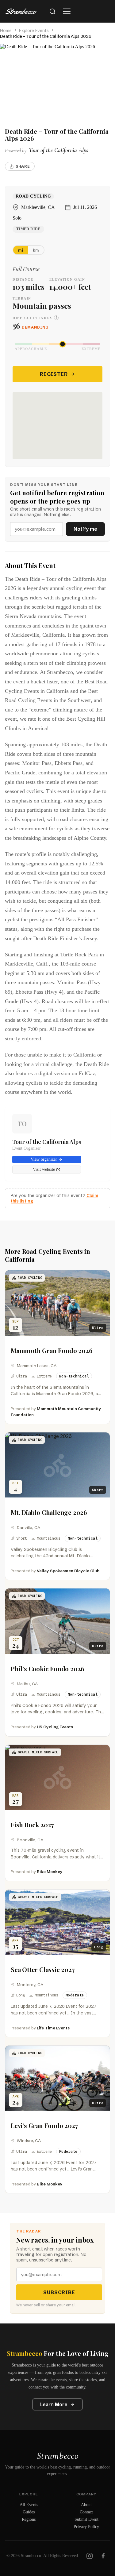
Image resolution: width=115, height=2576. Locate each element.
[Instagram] (90, 2556)
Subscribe (59, 2292)
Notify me (85, 529)
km (36, 250)
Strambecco (57, 2456)
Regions (29, 2519)
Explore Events (34, 31)
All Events (29, 2505)
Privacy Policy (86, 2527)
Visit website (44, 1169)
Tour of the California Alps (47, 1142)
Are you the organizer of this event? (54, 1198)
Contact (86, 2512)
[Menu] (67, 11)
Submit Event (86, 2519)
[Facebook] (103, 2556)
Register (54, 374)
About (86, 2505)
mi (21, 250)
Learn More (54, 2404)
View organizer (44, 1159)
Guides (29, 2512)
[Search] (52, 11)
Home (6, 31)
